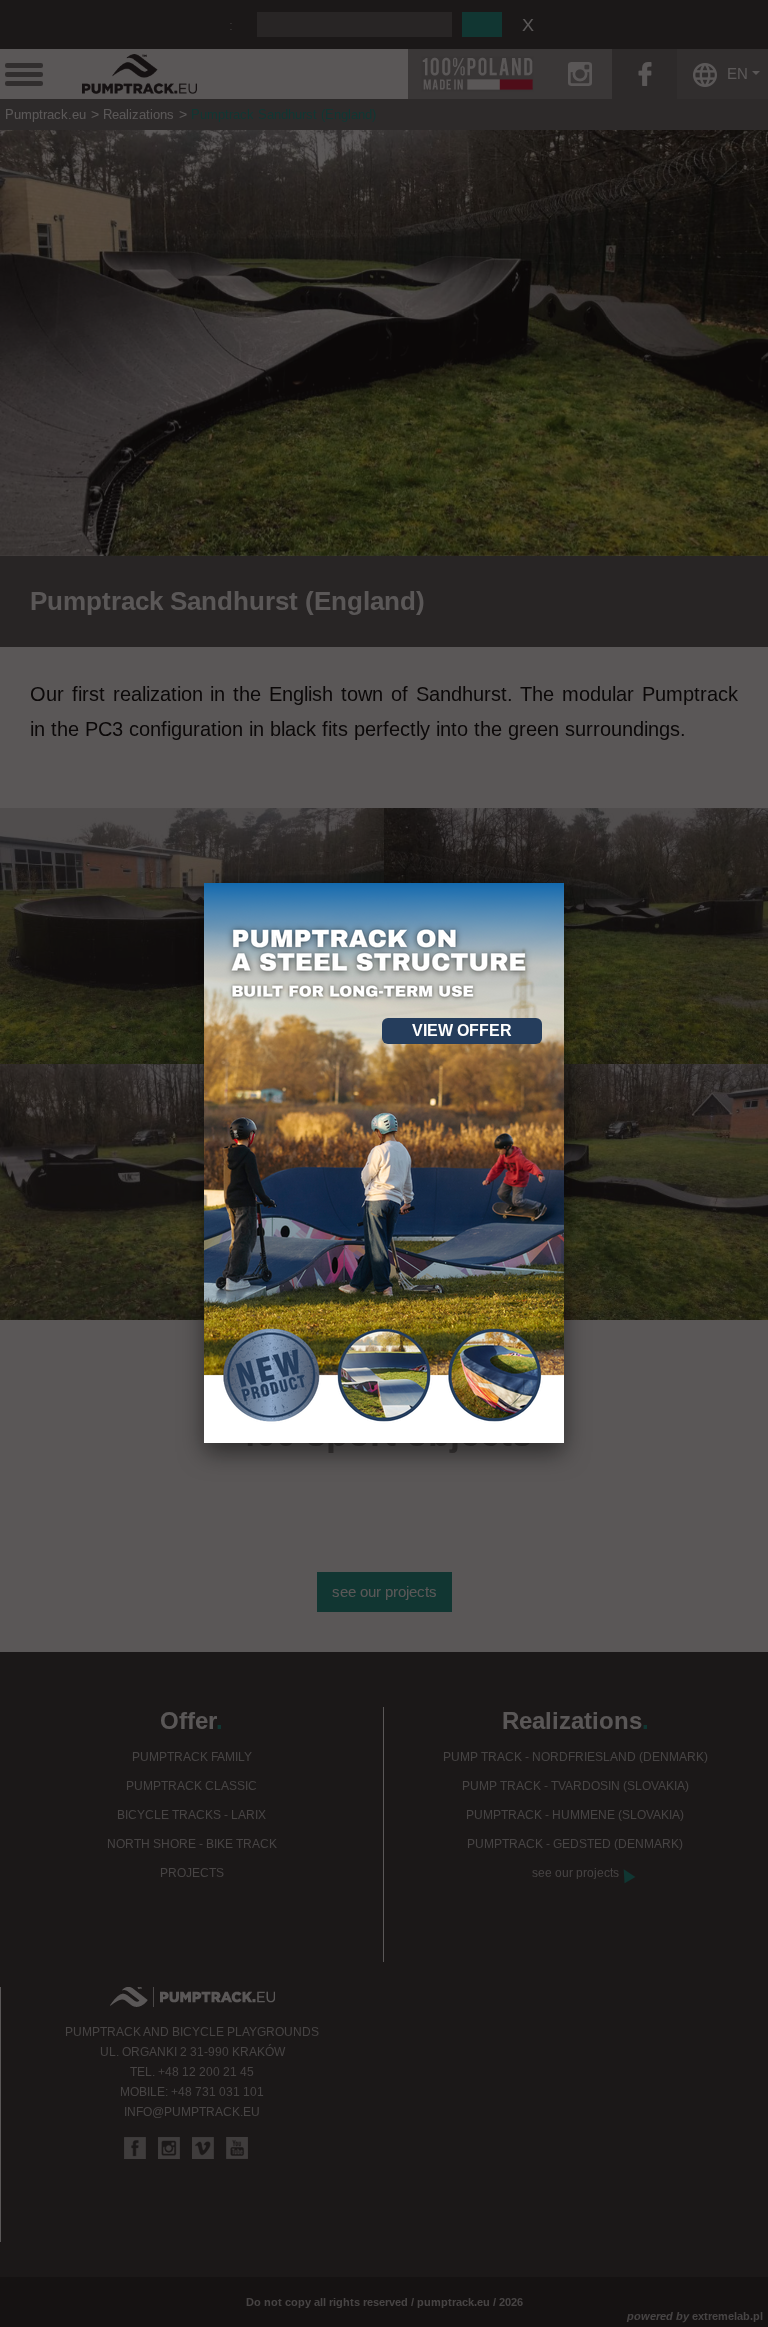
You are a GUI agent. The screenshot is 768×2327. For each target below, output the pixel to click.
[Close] (564, 883)
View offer (462, 1030)
